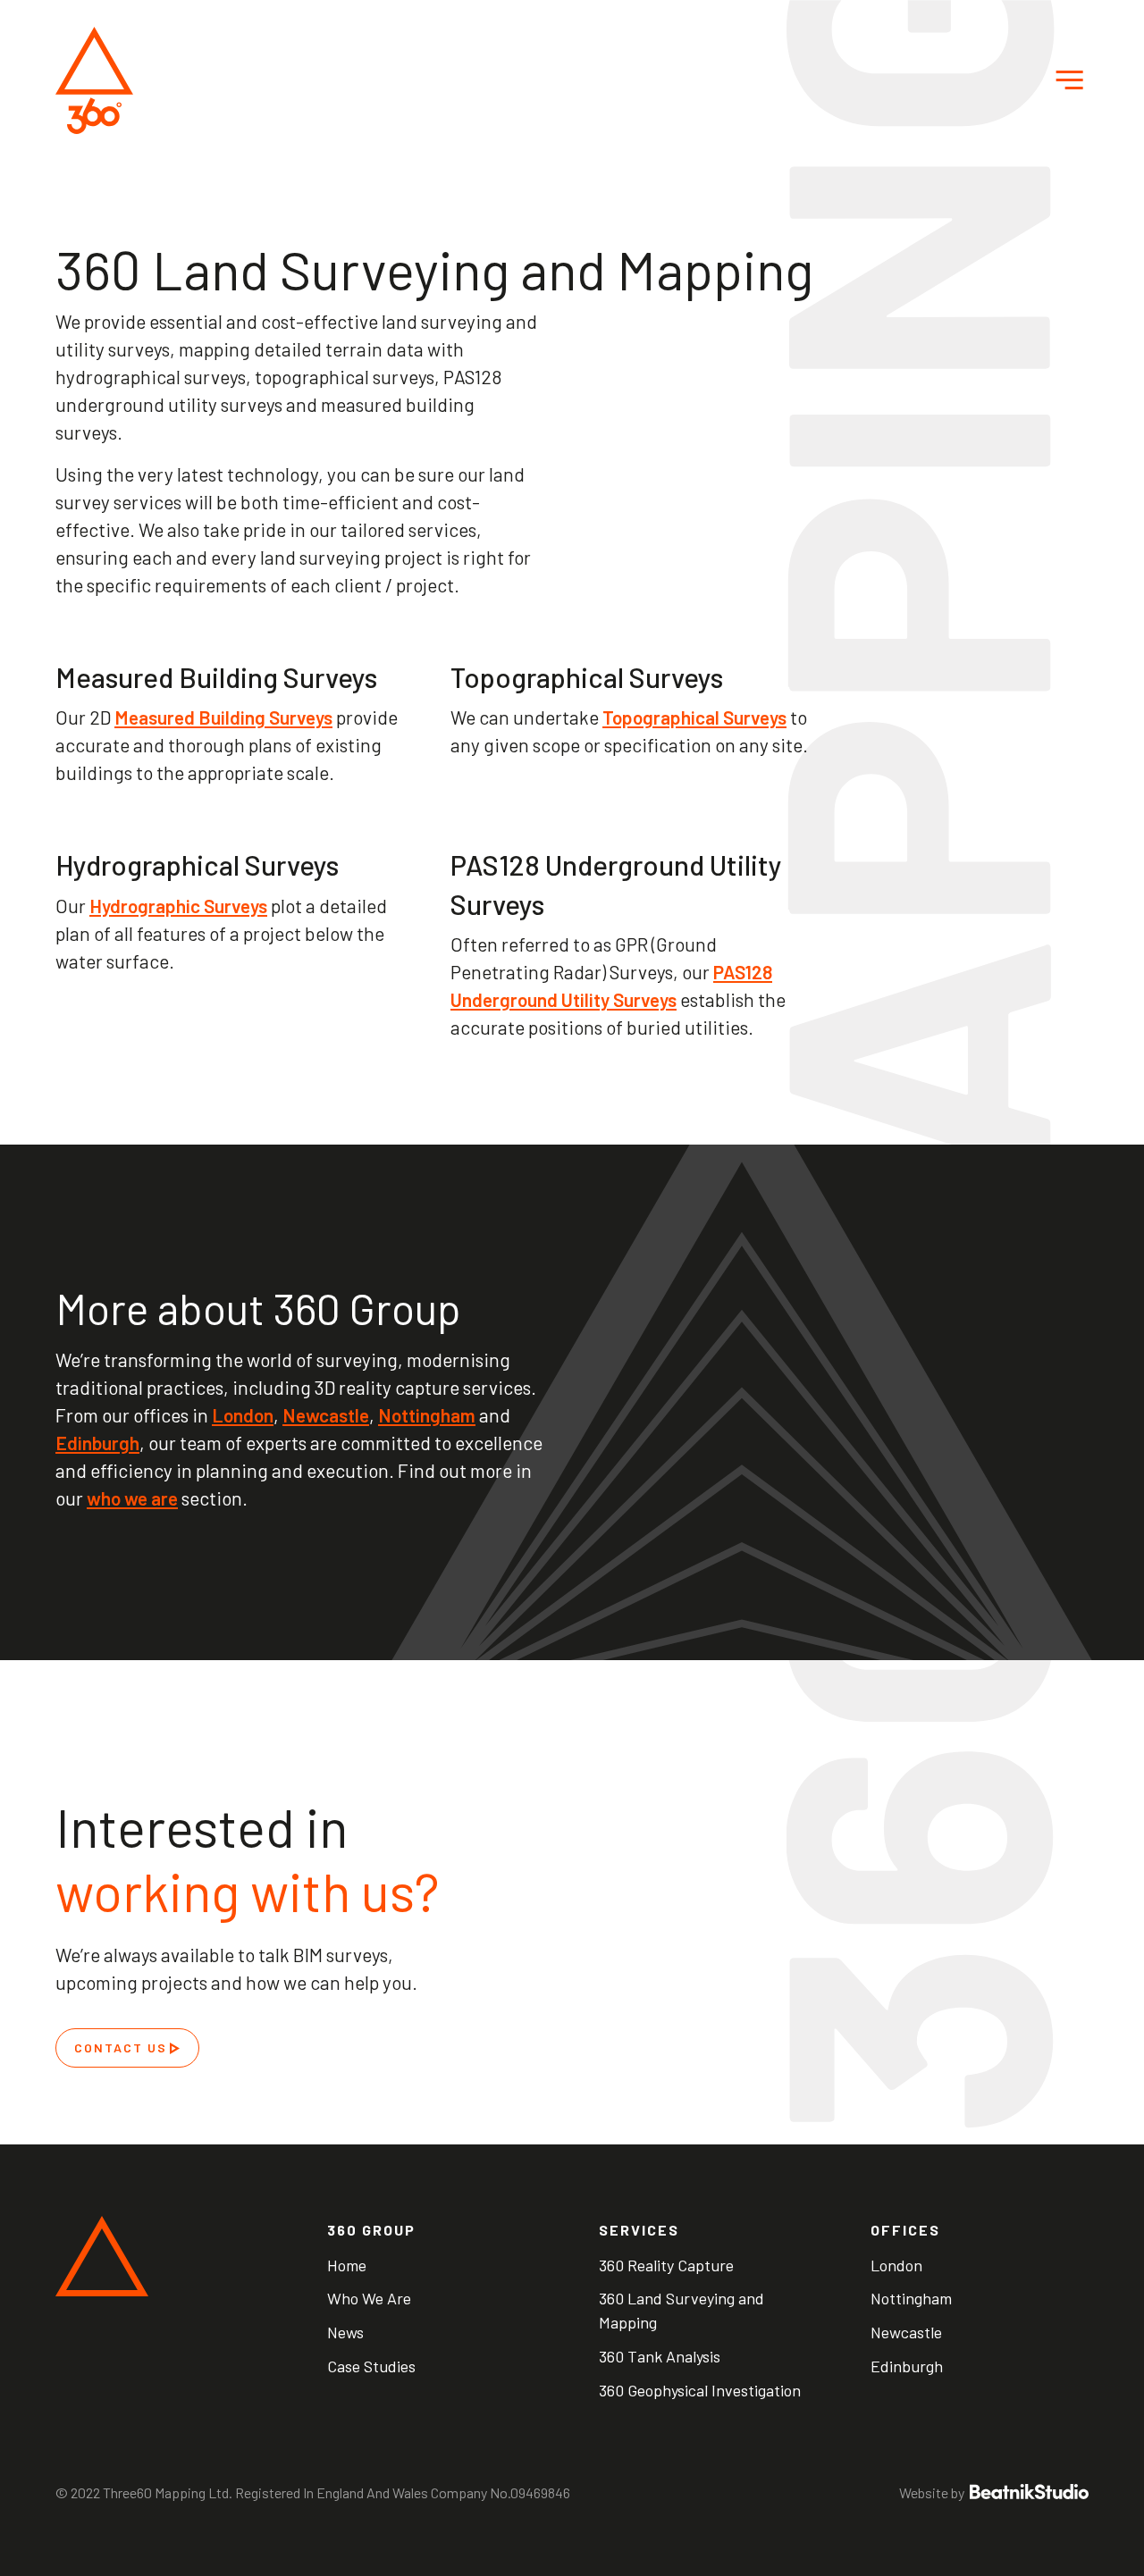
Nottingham (427, 1415)
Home (347, 2265)
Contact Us (121, 2047)
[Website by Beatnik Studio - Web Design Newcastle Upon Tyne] (1028, 2492)
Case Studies (371, 2366)
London (243, 1415)
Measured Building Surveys (223, 717)
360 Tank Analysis (660, 2356)
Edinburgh (97, 1443)
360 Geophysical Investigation (700, 2390)
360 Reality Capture (666, 2265)
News (345, 2332)
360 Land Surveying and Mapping (681, 2310)
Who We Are (369, 2298)
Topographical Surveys (694, 717)
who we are (132, 1498)
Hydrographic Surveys (178, 906)
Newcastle (326, 1415)
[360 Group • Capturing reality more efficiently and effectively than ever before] (94, 80)
